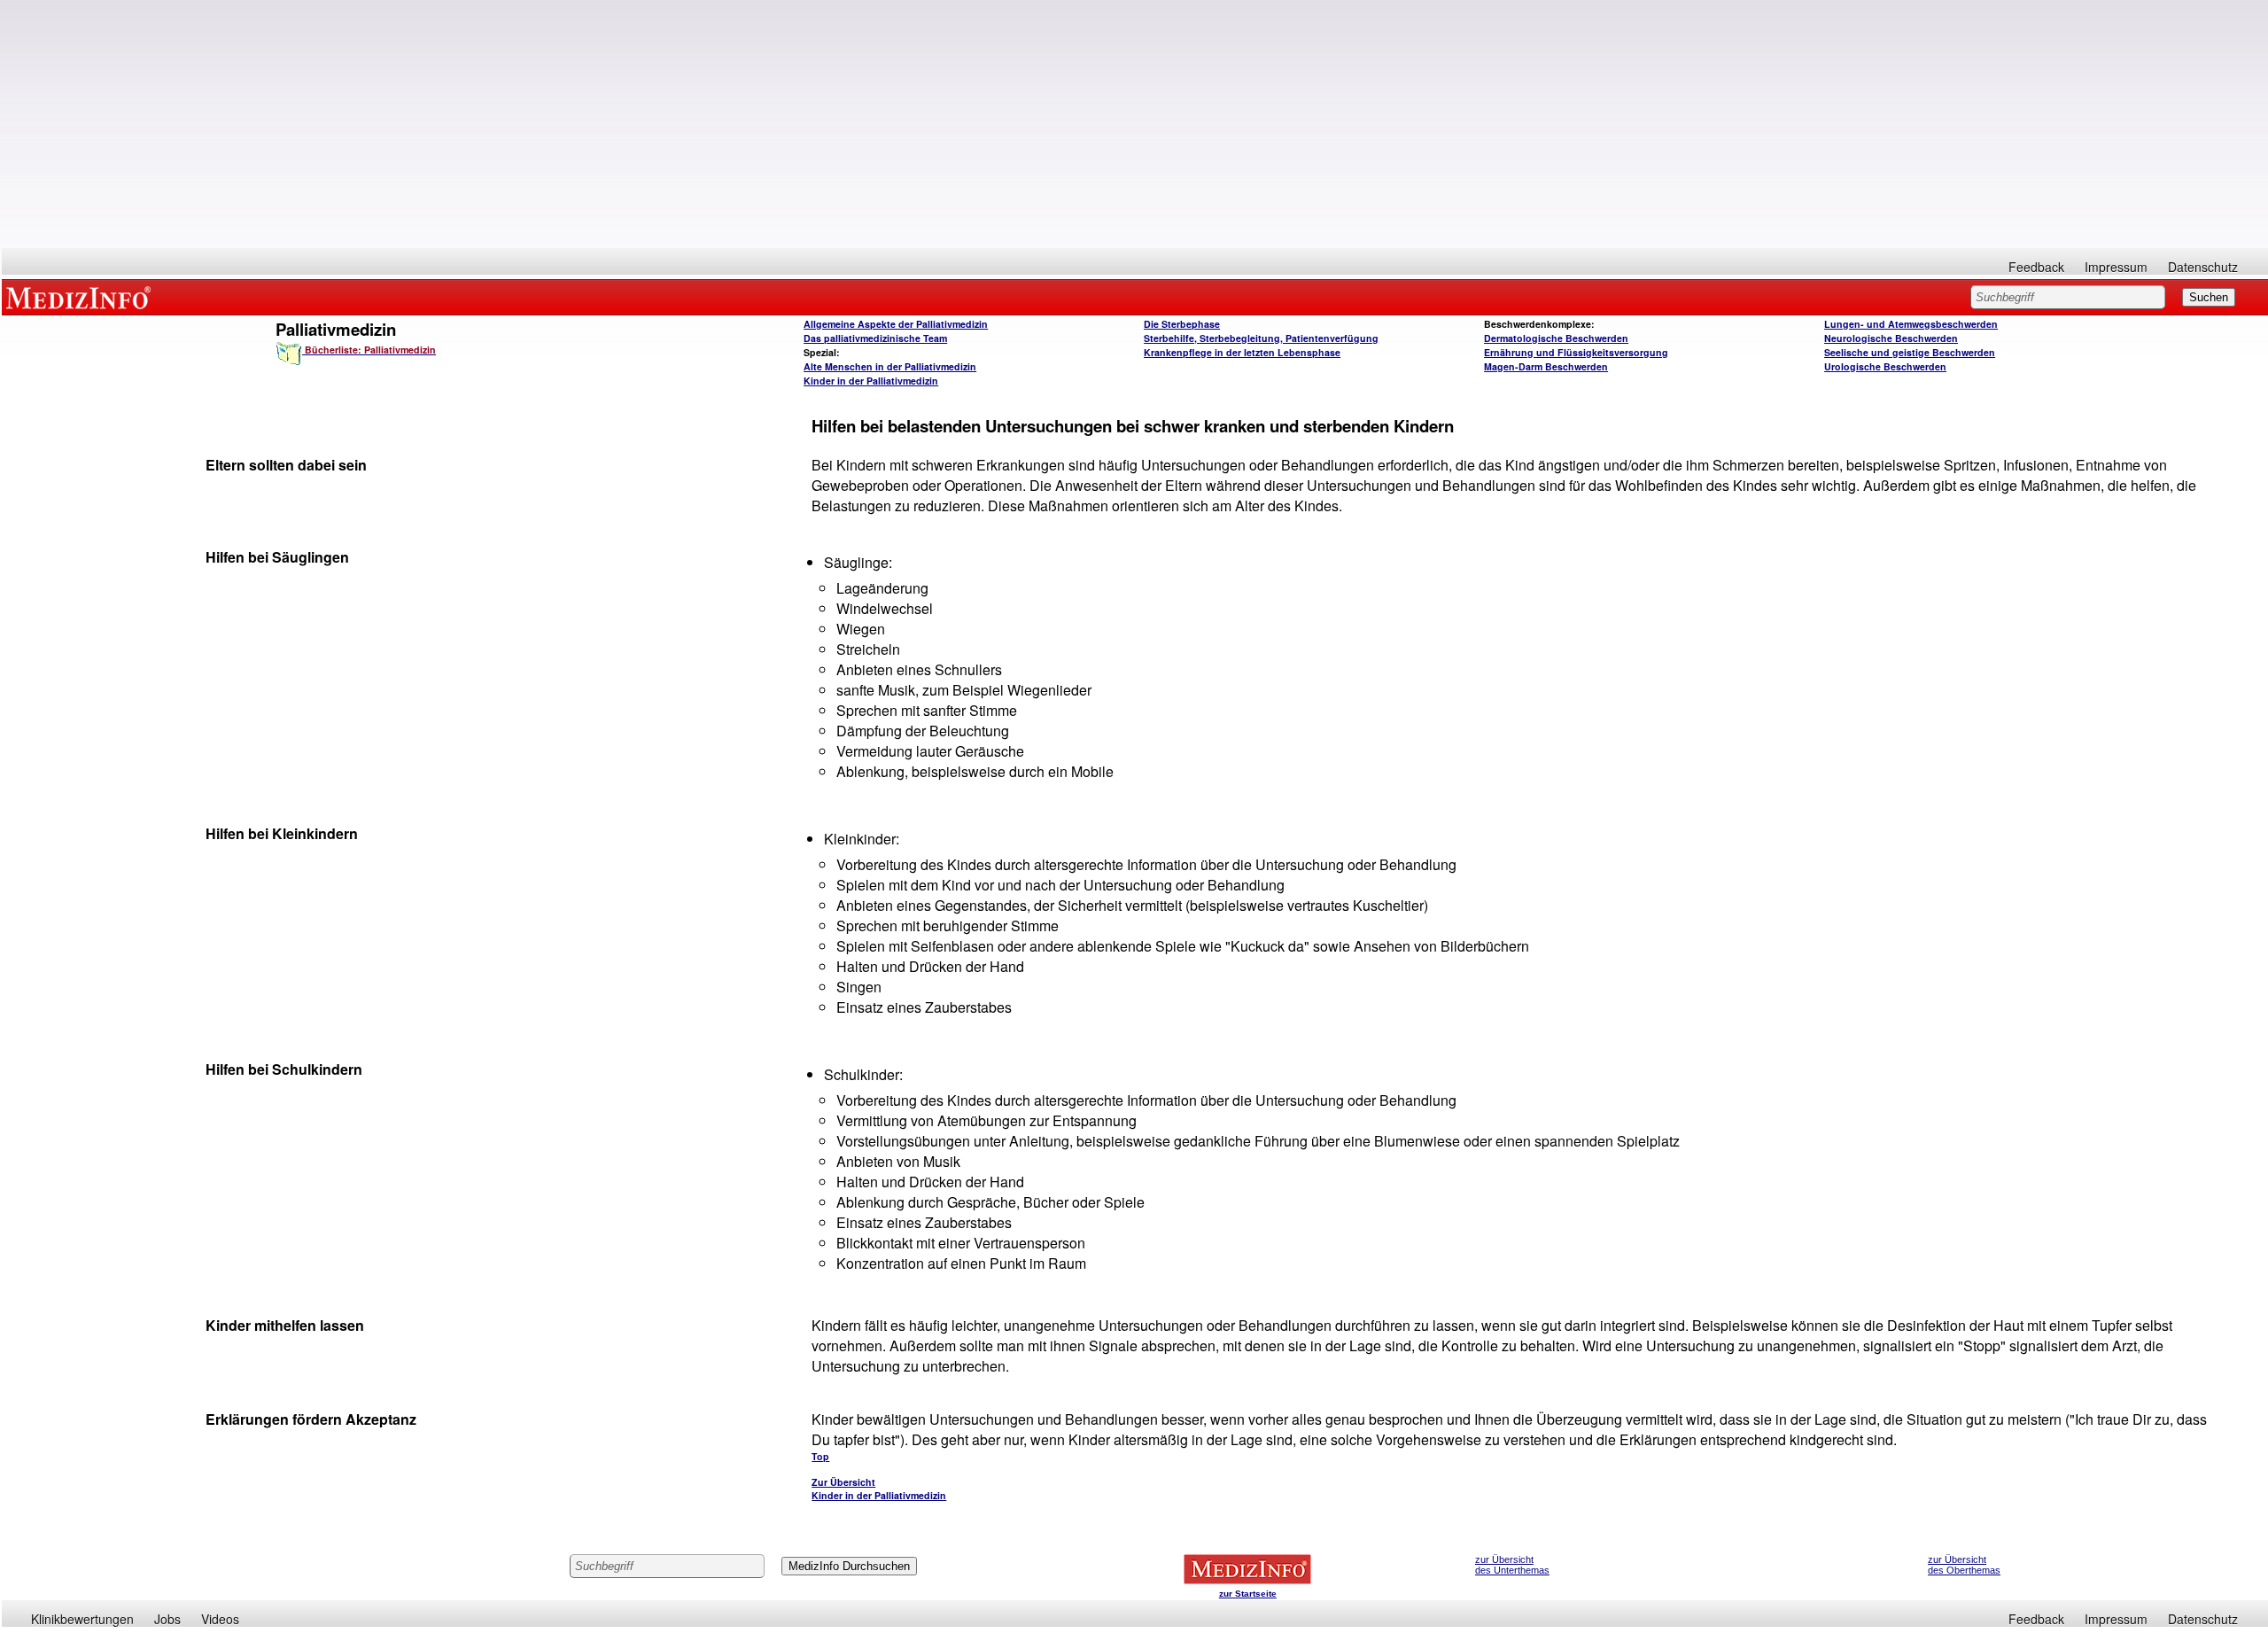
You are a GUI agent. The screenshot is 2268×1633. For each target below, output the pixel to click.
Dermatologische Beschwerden (1556, 338)
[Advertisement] (1135, 124)
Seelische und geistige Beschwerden (1910, 352)
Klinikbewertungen (82, 1619)
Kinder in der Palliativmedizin (871, 381)
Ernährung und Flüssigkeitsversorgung (1576, 352)
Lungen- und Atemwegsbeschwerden (1911, 324)
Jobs (167, 1619)
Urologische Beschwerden (1885, 366)
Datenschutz (2203, 267)
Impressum (2116, 267)
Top (820, 1456)
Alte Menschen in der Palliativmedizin (890, 366)
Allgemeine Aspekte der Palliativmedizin (896, 324)
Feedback (2036, 267)
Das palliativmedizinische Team (875, 338)
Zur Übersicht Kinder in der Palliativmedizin (879, 1489)
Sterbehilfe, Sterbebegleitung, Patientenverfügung (1261, 338)
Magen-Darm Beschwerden (1546, 366)
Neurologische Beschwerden (1891, 338)
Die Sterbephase (1182, 324)
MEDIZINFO (82, 297)
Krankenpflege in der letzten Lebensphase (1242, 352)
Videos (220, 1619)
